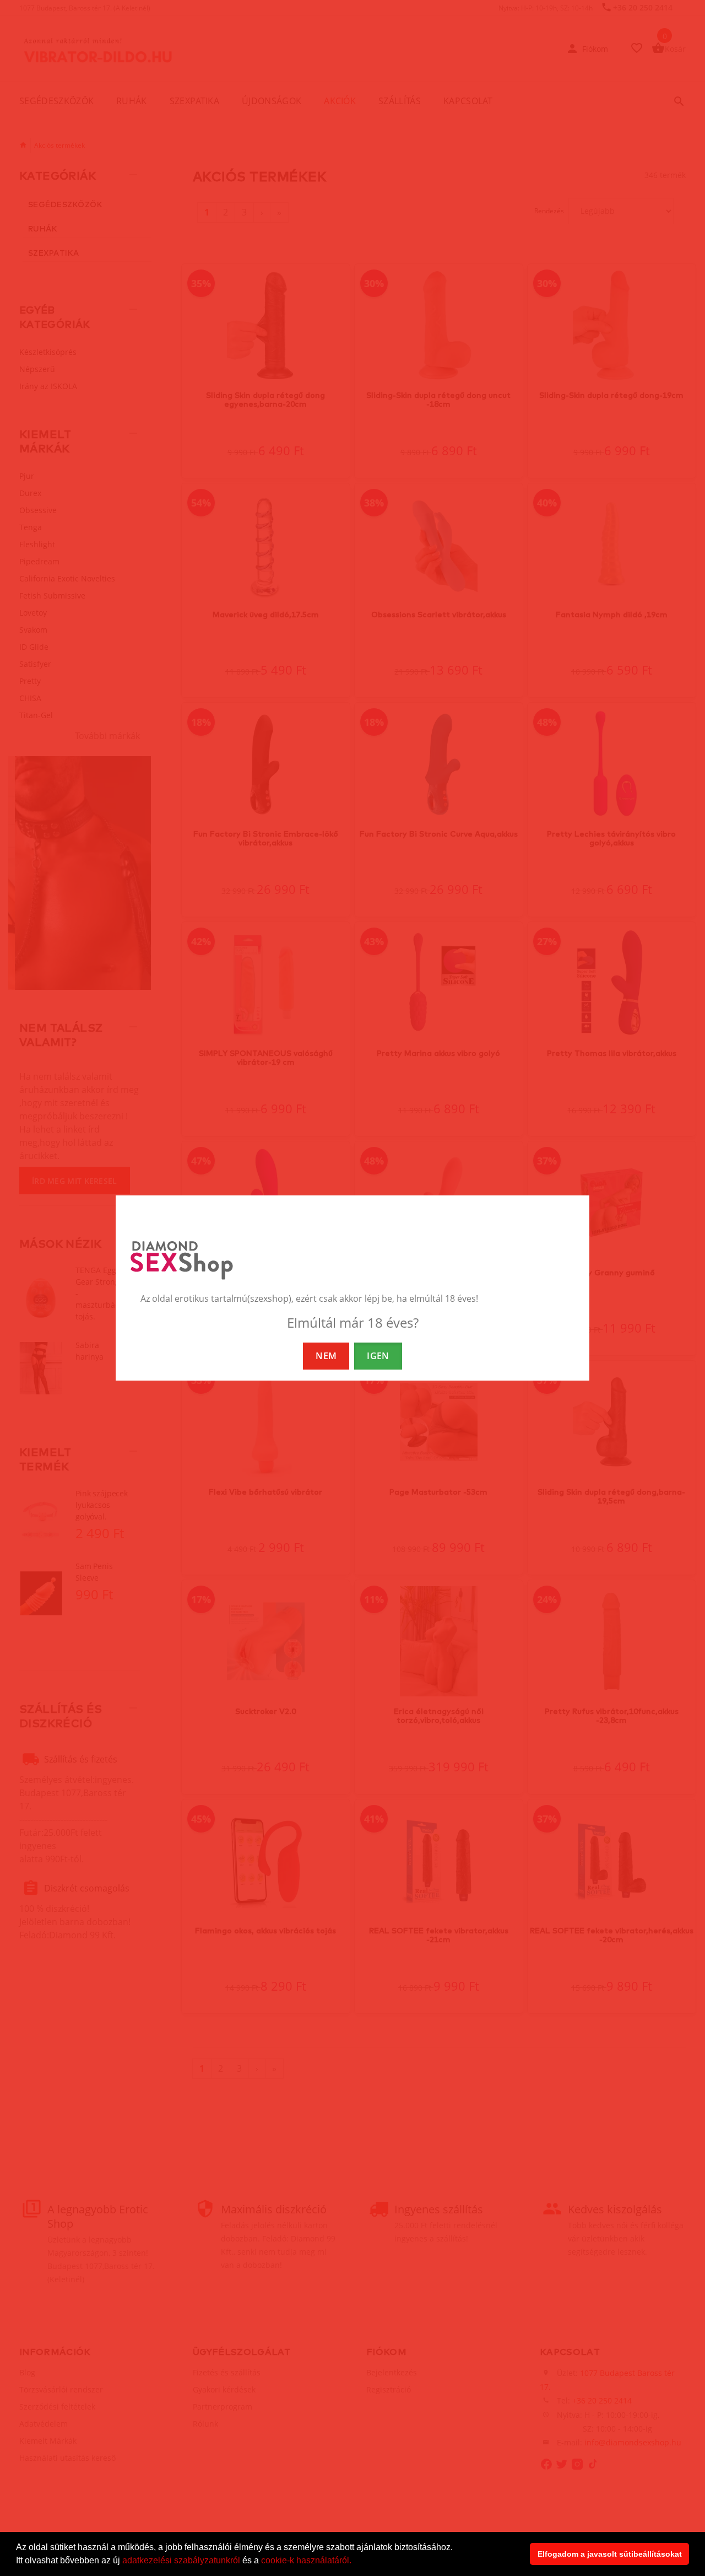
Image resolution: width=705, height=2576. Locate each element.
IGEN (378, 1356)
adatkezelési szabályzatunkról (181, 2560)
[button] (355, 2562)
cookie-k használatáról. (306, 2560)
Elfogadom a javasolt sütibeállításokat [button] (610, 2554)
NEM (326, 1356)
